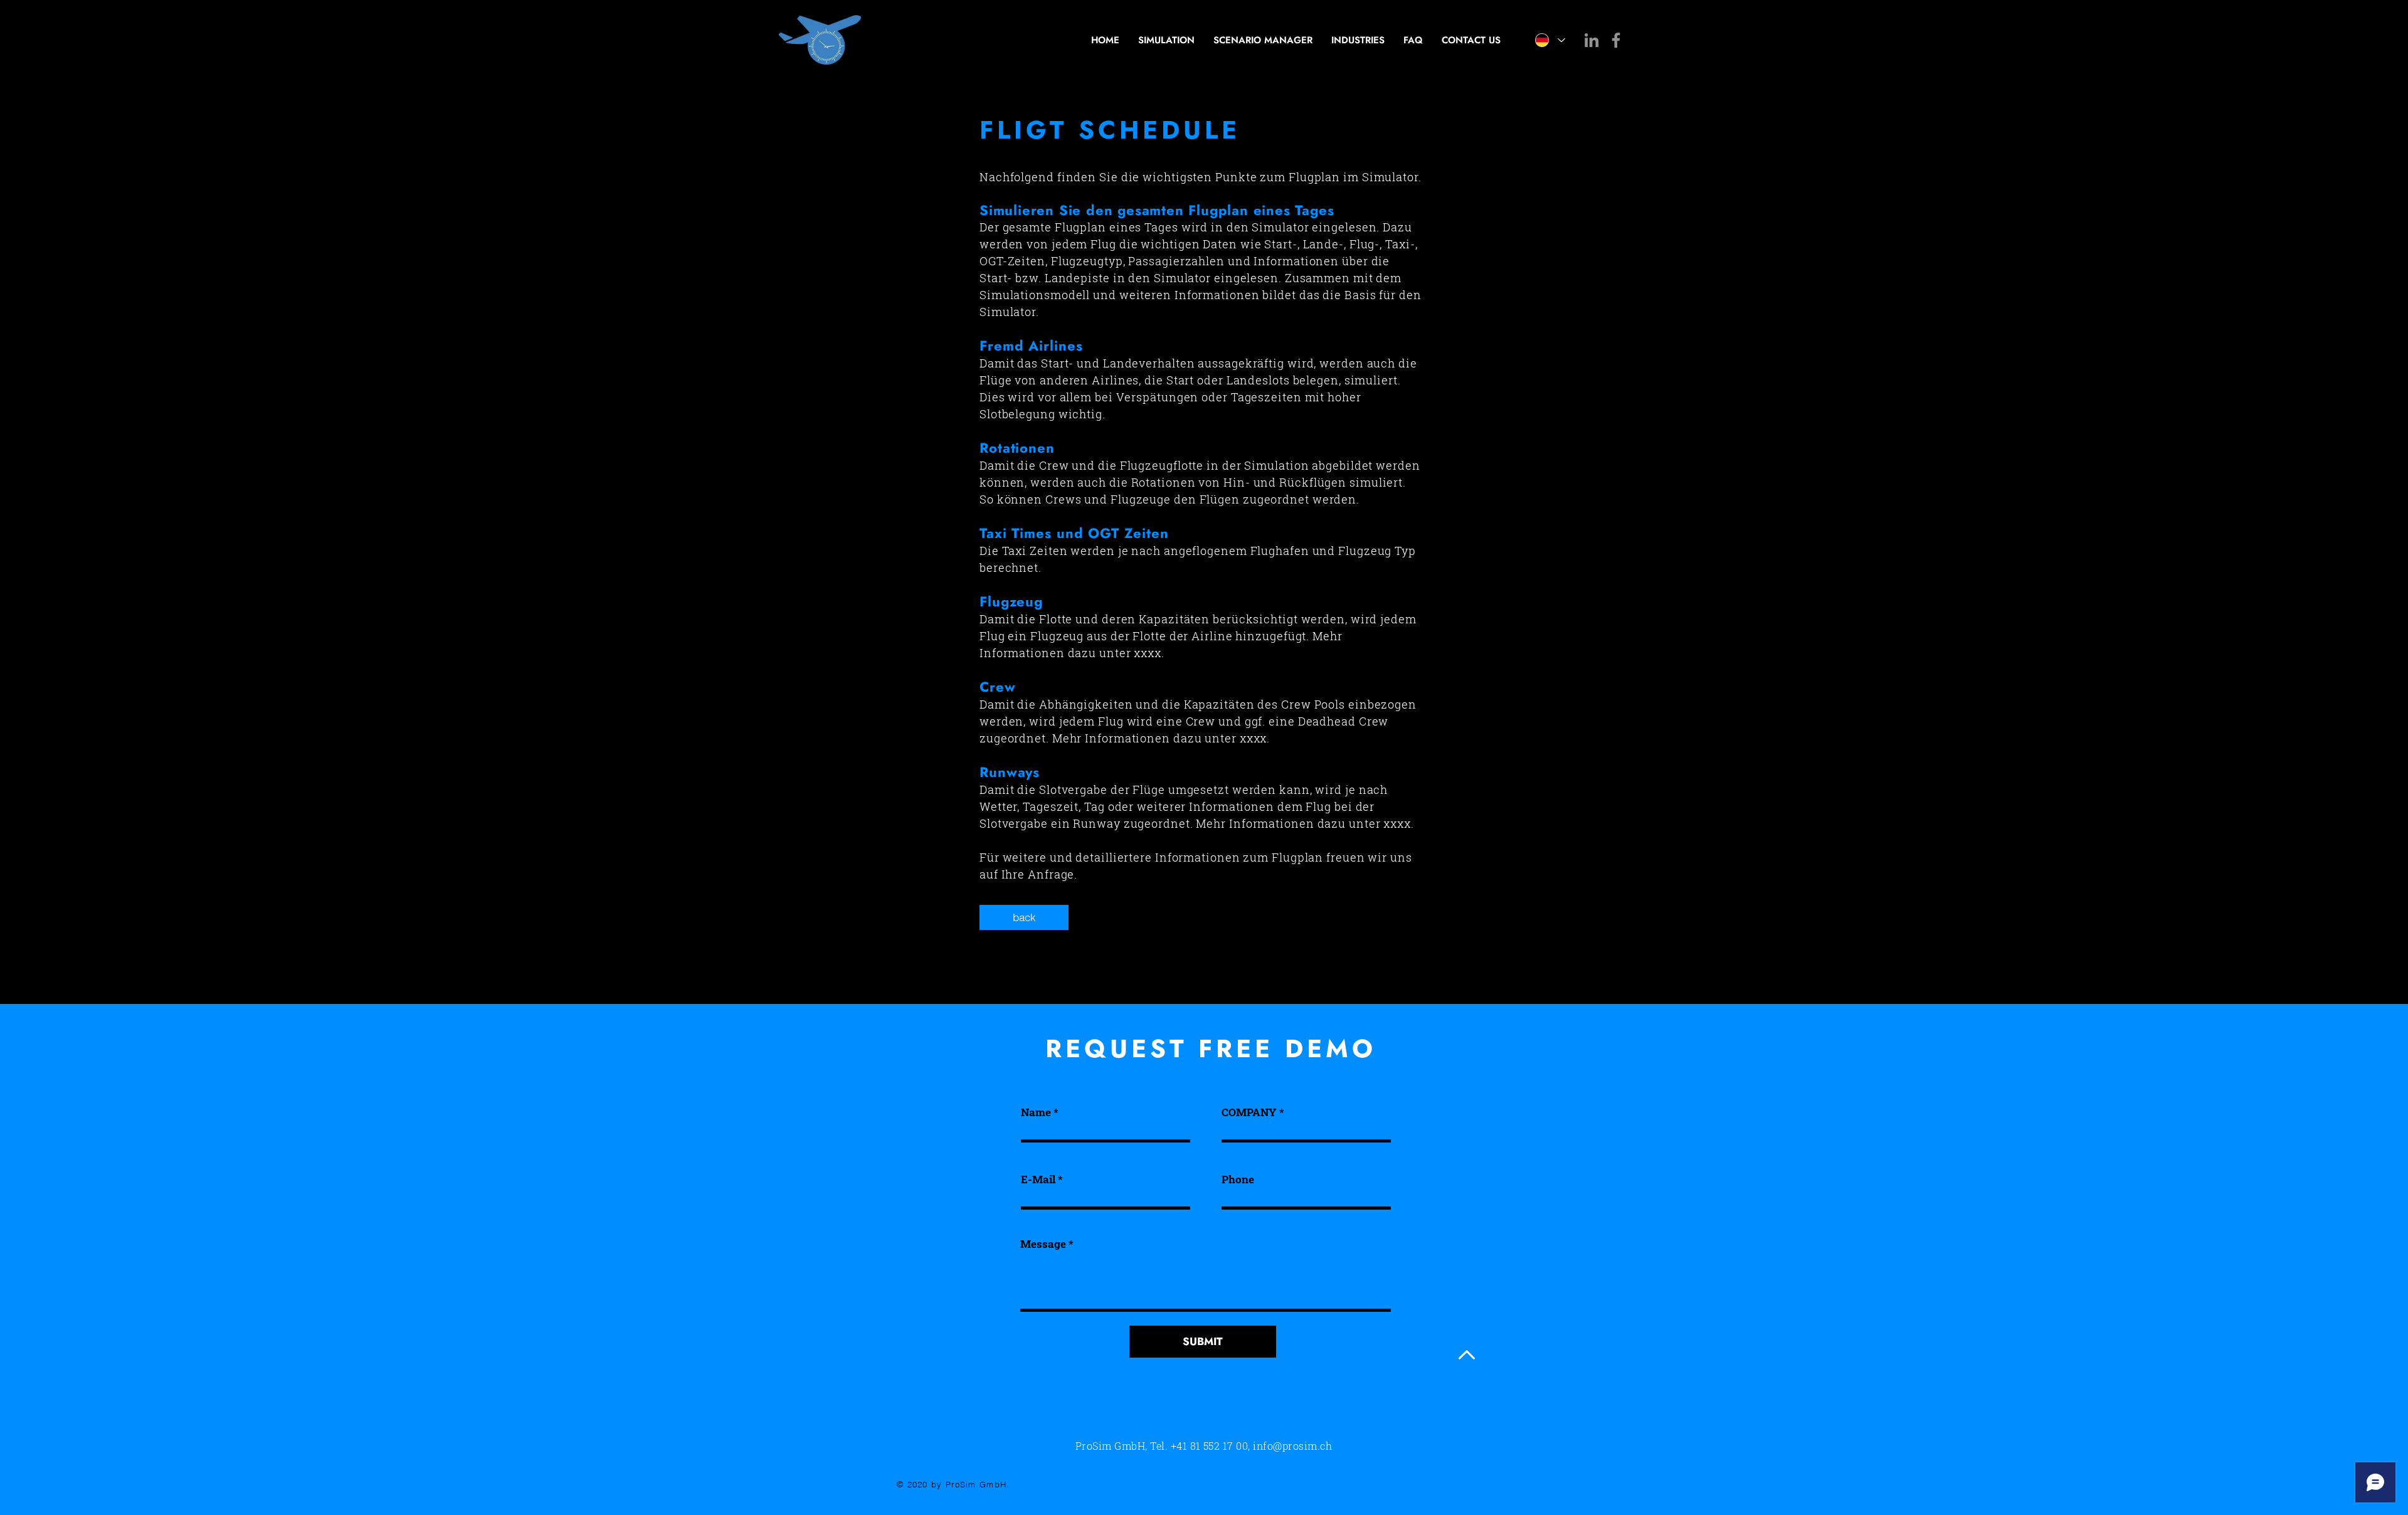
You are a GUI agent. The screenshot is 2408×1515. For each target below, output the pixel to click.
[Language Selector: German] (1550, 40)
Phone (1238, 1179)
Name (1036, 1112)
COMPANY (1249, 1112)
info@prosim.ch (1292, 1446)
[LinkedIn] (1592, 40)
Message (1043, 1244)
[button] (1024, 917)
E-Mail (1038, 1179)
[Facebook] (1616, 40)
